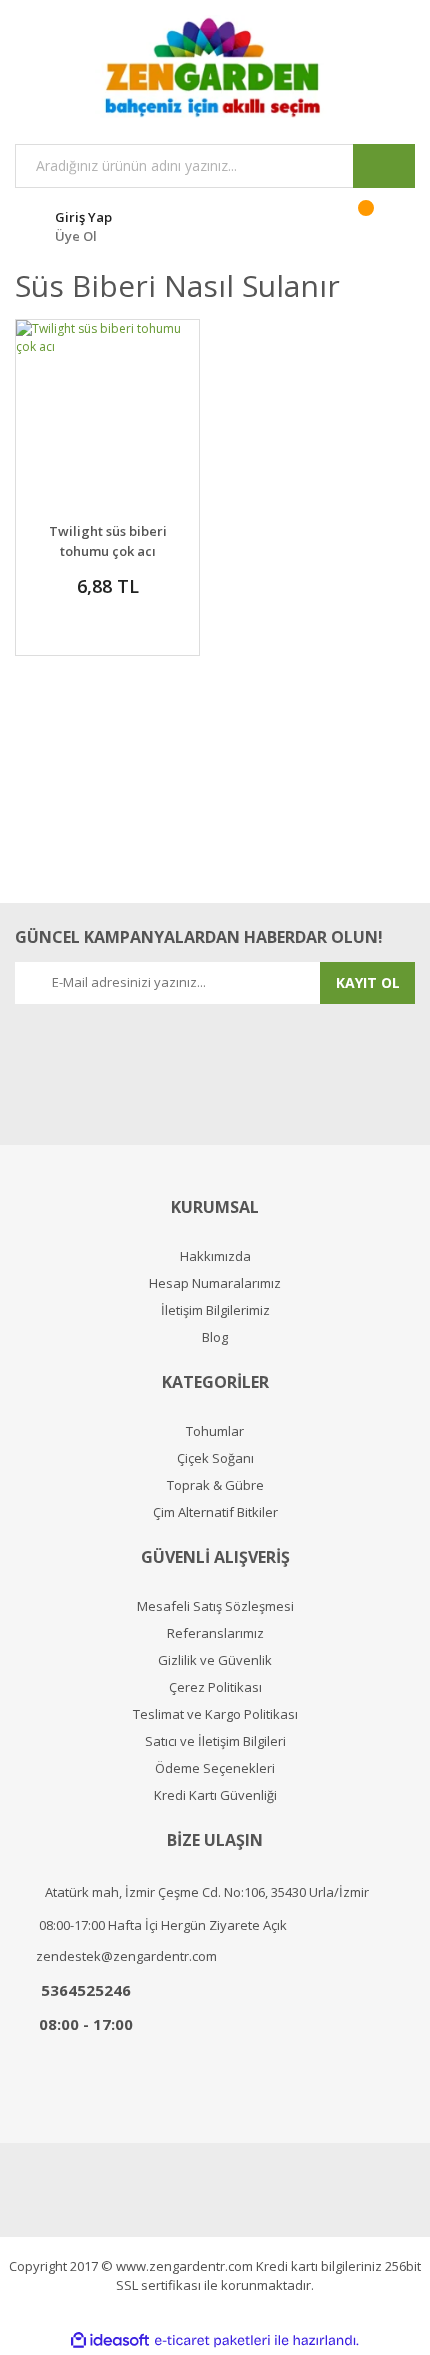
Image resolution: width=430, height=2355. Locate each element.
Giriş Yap (83, 217)
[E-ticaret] (212, 2341)
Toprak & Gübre (215, 1485)
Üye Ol (76, 236)
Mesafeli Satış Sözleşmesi (215, 1606)
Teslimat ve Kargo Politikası (215, 1714)
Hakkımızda (215, 1256)
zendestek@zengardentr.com (126, 1956)
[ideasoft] (110, 2340)
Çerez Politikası (215, 1687)
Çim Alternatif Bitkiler (215, 1512)
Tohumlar (215, 1431)
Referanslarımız (215, 1633)
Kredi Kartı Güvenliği (215, 1795)
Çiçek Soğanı (215, 1458)
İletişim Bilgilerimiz (215, 1310)
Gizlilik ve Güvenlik (215, 1660)
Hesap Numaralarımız (215, 1283)
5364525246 (86, 1990)
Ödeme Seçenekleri (215, 1768)
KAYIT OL (368, 982)
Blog (215, 1337)
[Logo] (215, 67)
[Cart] (378, 224)
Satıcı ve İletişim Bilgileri (215, 1741)
